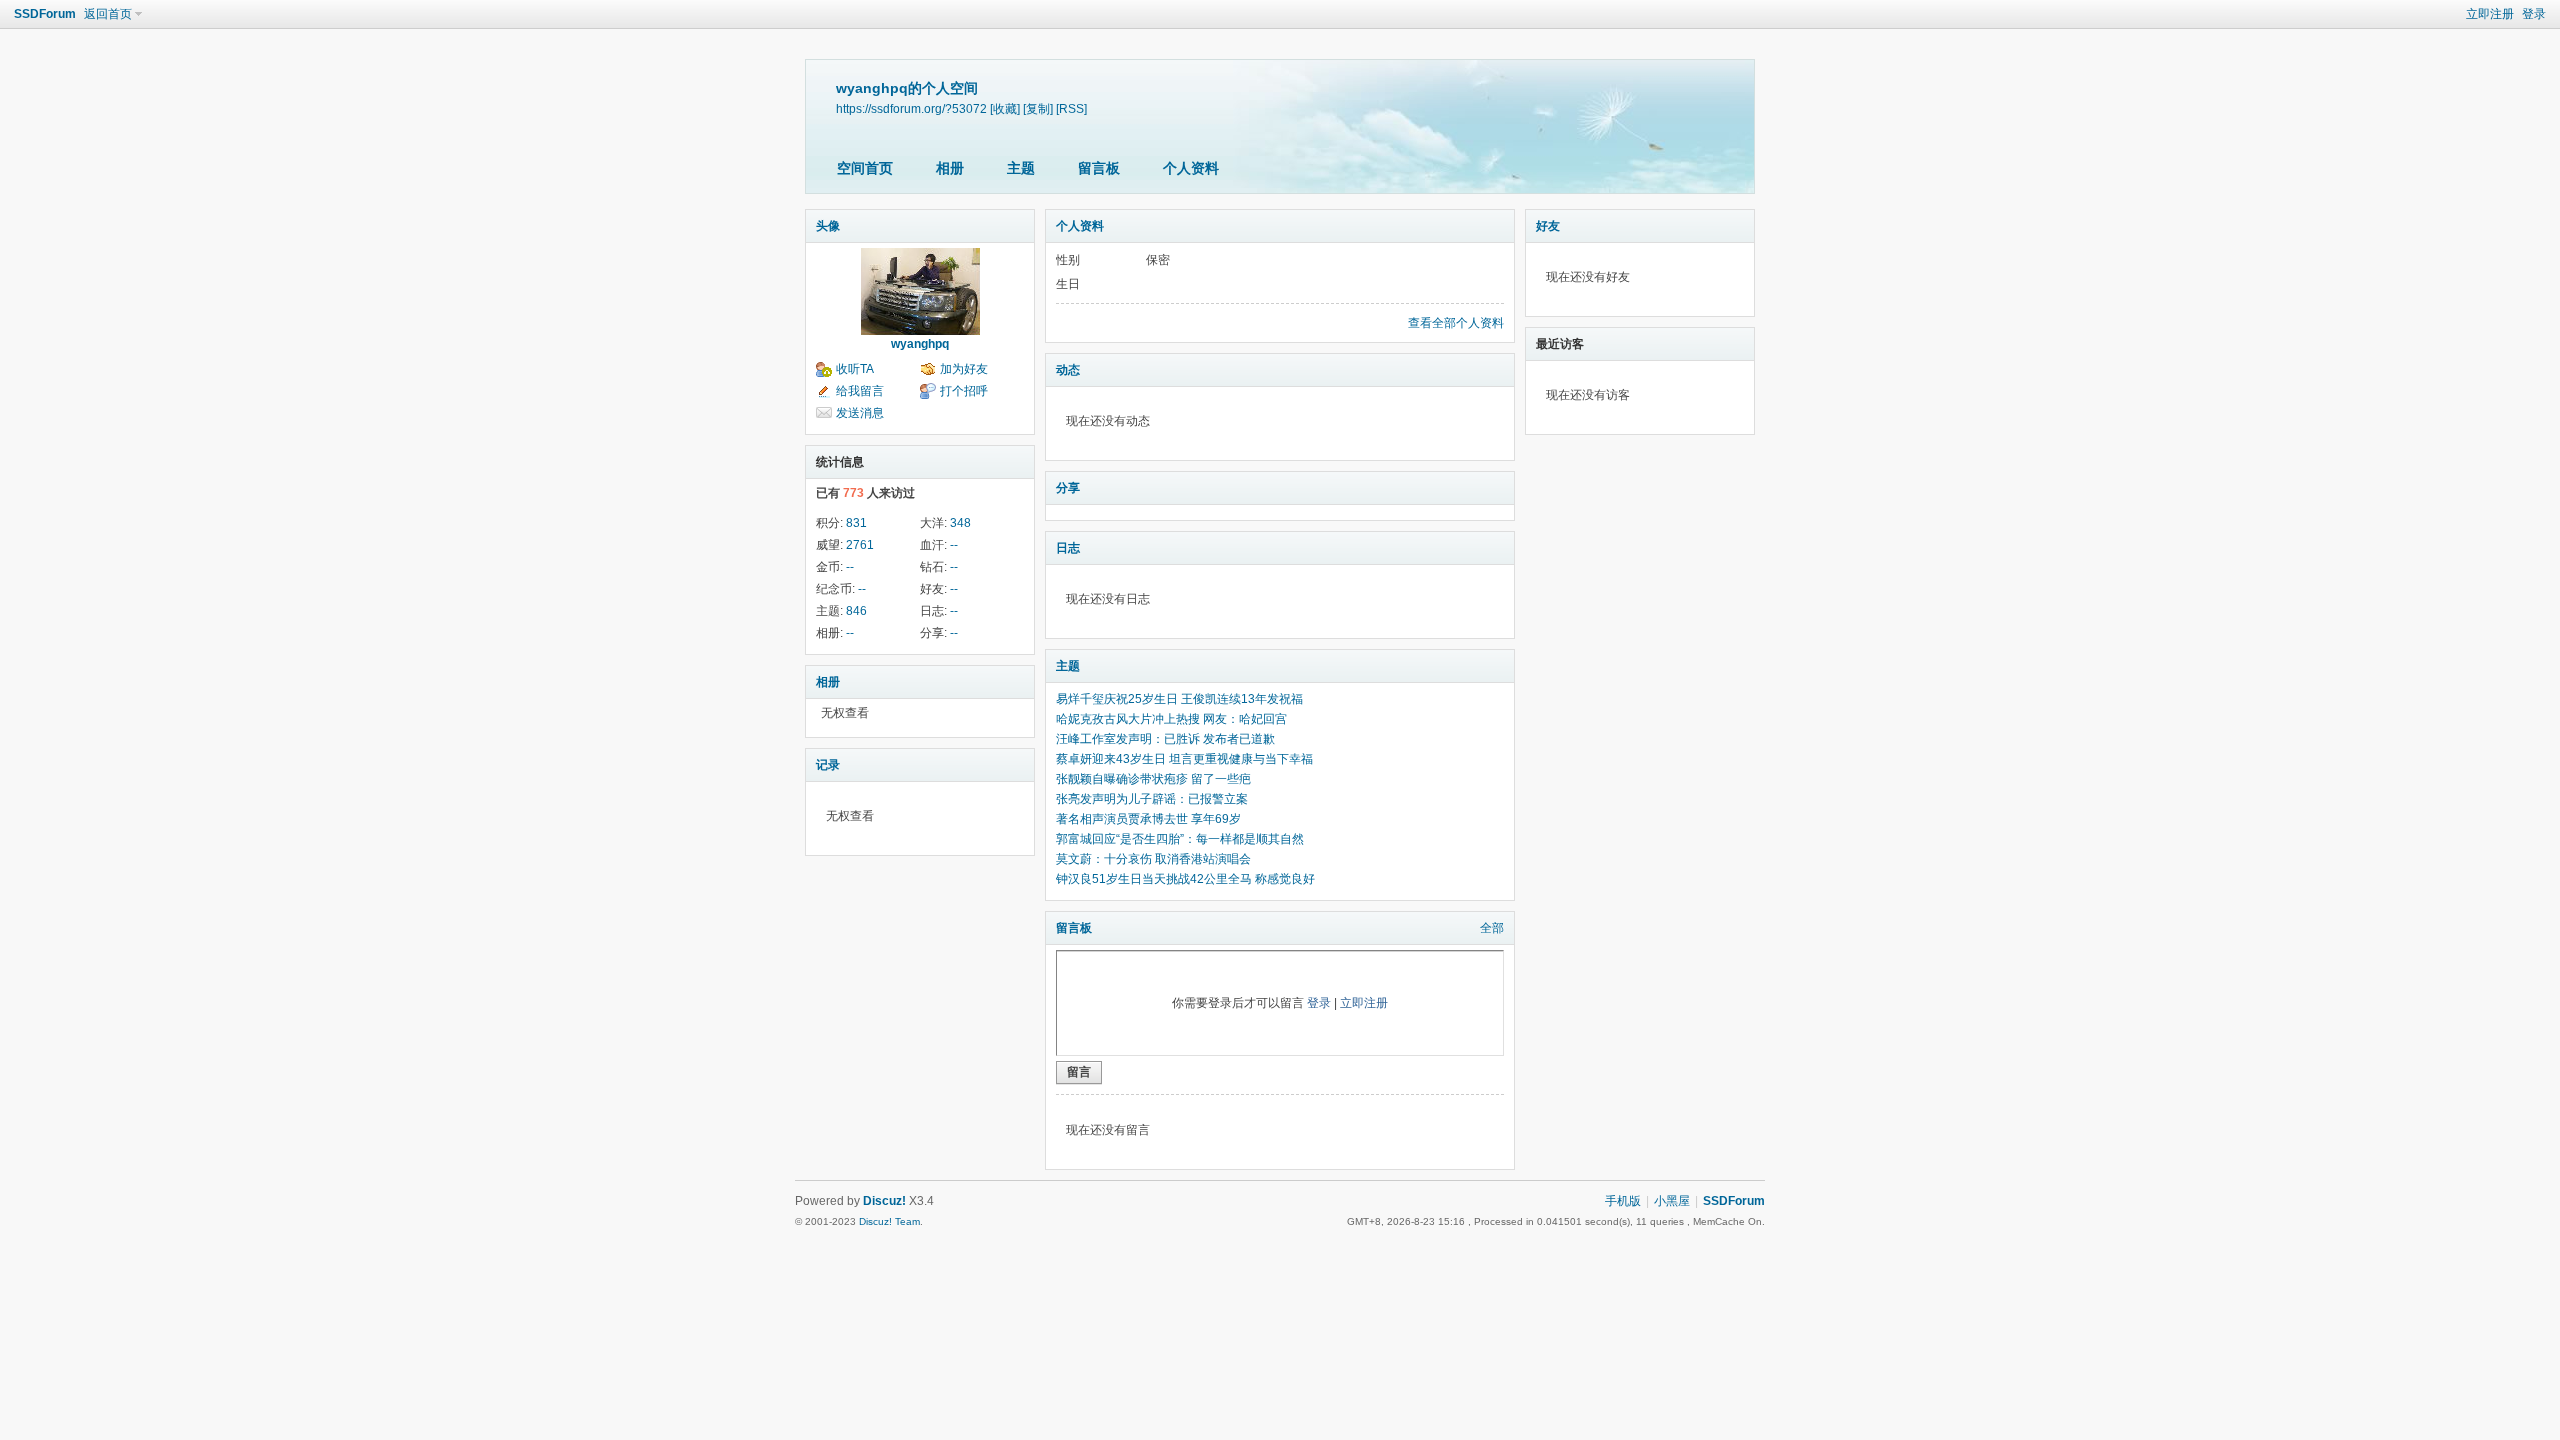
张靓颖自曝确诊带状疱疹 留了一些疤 (1153, 779)
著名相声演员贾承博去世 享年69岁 (1148, 819)
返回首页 (108, 14)
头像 (828, 226)
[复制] (1038, 108)
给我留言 (860, 391)
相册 (950, 168)
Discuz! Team (889, 1221)
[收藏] (1005, 108)
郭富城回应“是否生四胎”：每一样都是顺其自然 (1180, 839)
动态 (1068, 370)
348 (960, 523)
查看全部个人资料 (1456, 323)
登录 (2534, 14)
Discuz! (884, 1201)
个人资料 (1191, 168)
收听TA (855, 369)
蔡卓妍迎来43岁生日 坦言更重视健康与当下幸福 (1184, 759)
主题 (1021, 168)
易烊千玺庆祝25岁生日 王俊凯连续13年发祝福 (1179, 699)
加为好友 (964, 369)
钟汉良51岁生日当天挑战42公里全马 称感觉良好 (1185, 879)
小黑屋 (1672, 1201)
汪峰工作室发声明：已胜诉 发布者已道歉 (1165, 739)
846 (856, 611)
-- (954, 545)
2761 (860, 545)
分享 (1068, 488)
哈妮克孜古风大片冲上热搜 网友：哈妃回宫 (1171, 719)
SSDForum (45, 14)
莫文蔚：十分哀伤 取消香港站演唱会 (1153, 859)
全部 (1492, 928)
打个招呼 (964, 391)
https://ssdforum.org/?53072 (911, 108)
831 (856, 523)
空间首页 (865, 168)
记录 (828, 765)
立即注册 (2490, 14)
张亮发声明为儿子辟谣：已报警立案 (1152, 799)
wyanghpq (920, 344)
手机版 (1623, 1201)
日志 (1068, 548)
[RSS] (1071, 108)
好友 (1548, 226)
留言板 (1099, 168)
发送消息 (860, 413)
